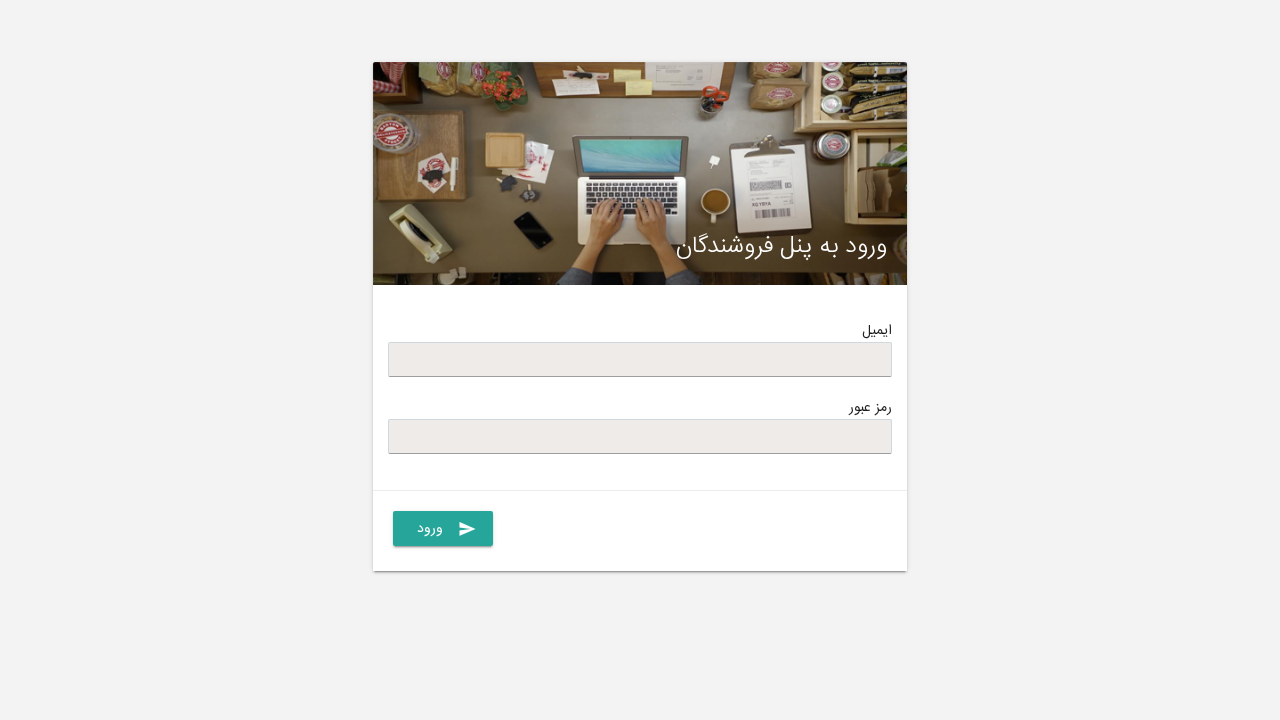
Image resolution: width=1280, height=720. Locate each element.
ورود (447, 529)
